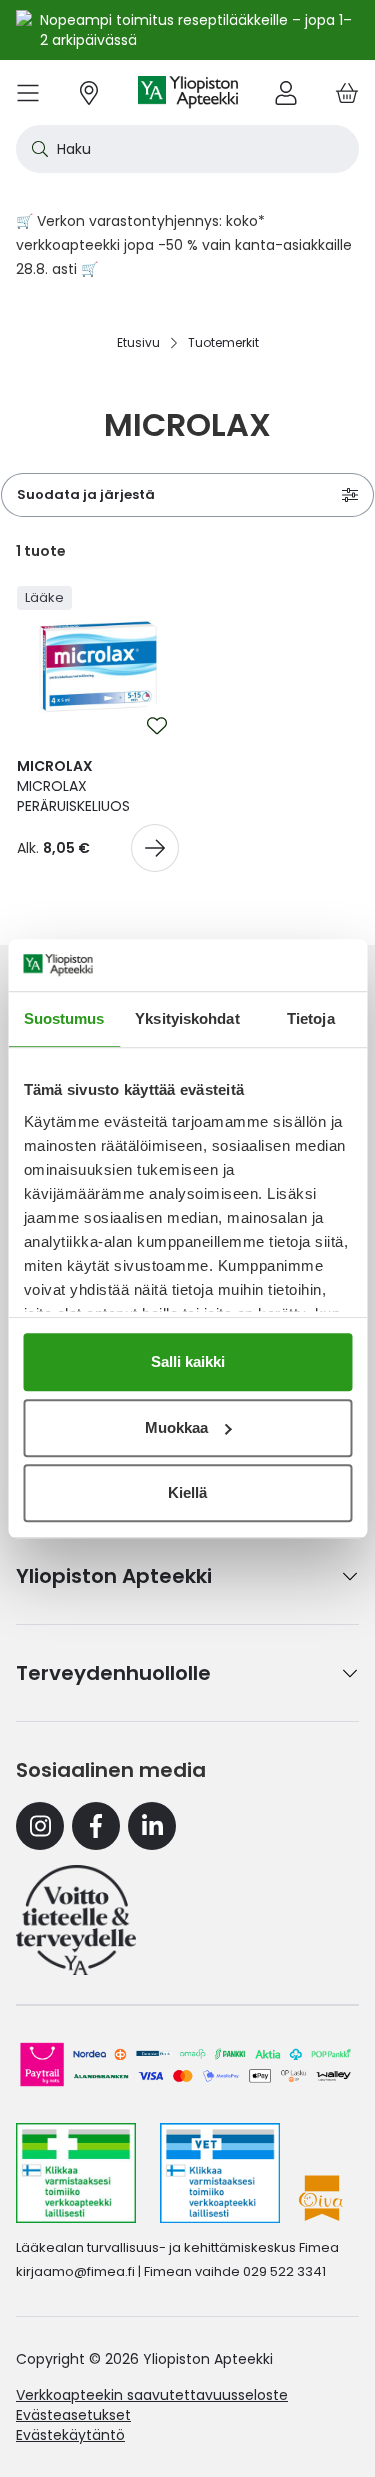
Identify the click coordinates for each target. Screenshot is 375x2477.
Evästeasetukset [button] (73, 2415)
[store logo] (188, 92)
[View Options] (155, 848)
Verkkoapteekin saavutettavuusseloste (152, 2395)
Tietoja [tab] (311, 1018)
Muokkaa (176, 1427)
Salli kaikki (188, 1361)
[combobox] (187, 149)
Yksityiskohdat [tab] (187, 1018)
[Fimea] (76, 2173)
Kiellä (187, 1492)
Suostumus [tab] (64, 1018)
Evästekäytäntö (70, 2435)
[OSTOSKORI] (347, 92)
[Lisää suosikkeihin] (157, 726)
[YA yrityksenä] (76, 1920)
